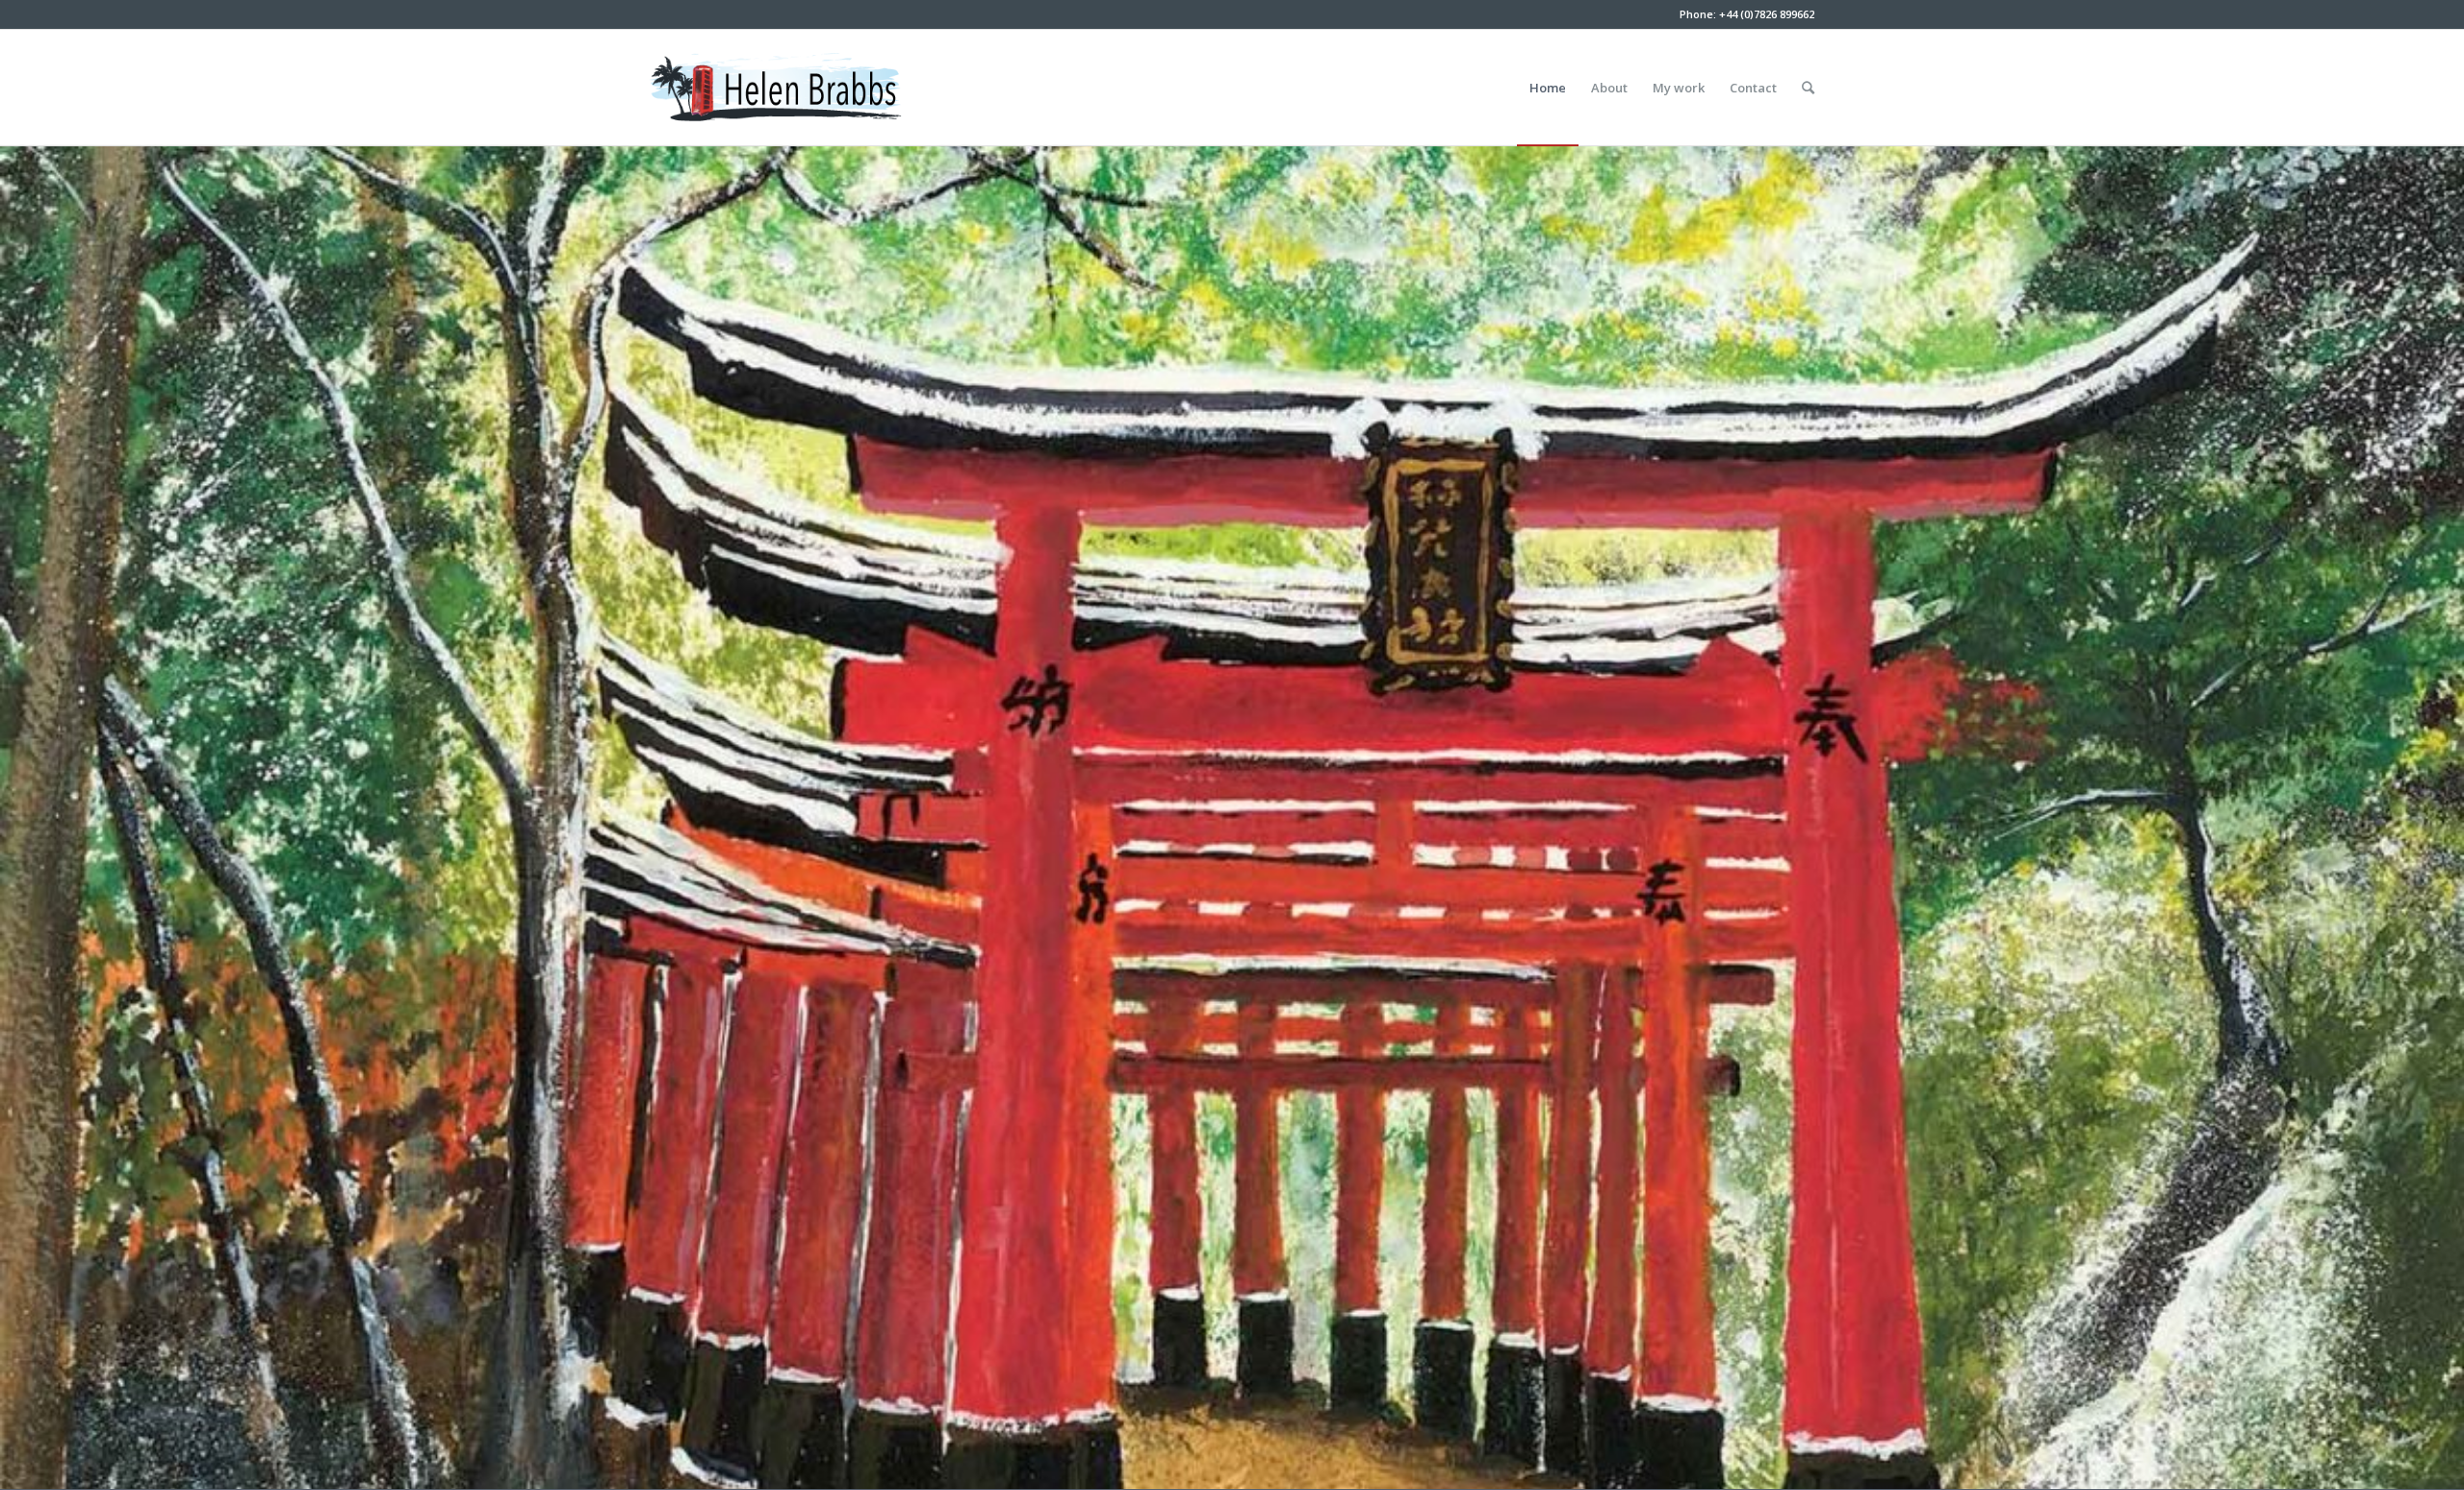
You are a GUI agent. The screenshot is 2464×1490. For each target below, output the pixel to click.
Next (2421, 817)
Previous (43, 817)
